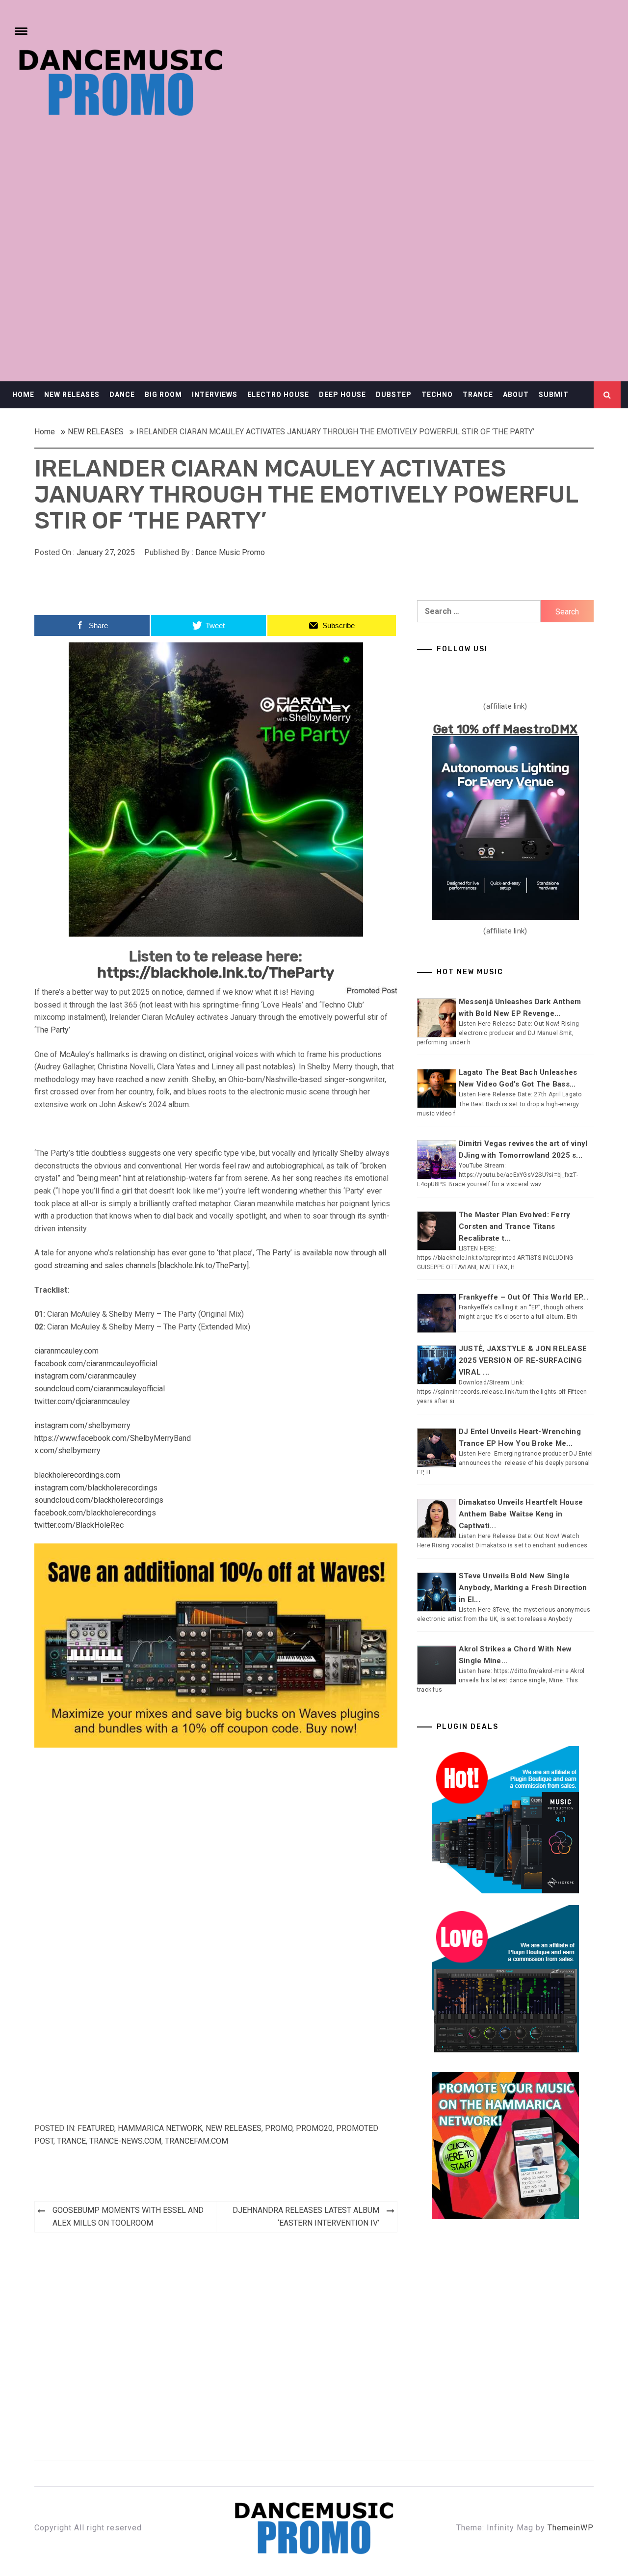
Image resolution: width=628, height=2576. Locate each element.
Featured (96, 2128)
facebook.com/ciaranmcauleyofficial (96, 1364)
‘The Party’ (52, 1030)
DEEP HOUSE (342, 395)
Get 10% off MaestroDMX (506, 729)
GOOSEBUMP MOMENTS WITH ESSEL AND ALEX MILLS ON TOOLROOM (128, 2217)
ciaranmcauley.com (66, 1351)
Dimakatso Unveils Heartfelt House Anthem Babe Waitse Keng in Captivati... (521, 1514)
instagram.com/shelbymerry (82, 1425)
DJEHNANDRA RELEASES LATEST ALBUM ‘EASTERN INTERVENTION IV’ (306, 2217)
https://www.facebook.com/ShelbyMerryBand (113, 1438)
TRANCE (478, 395)
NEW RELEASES (72, 395)
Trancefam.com (196, 2141)
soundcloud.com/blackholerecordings (99, 1500)
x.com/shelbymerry (67, 1450)
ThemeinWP (571, 2528)
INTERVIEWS (215, 395)
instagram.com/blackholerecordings (96, 1488)
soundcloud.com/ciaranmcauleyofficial (100, 1389)
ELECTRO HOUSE (278, 395)
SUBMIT (554, 395)
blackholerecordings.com (77, 1475)
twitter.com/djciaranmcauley (82, 1401)
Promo (279, 2128)
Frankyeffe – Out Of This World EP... (523, 1297)
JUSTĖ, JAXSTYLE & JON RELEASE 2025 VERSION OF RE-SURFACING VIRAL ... (523, 1360)
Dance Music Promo (230, 552)
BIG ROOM (163, 395)
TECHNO (437, 395)
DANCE (122, 395)
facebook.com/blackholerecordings (95, 1513)
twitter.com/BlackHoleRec (79, 1525)
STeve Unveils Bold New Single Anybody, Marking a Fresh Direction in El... (523, 1588)
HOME (23, 395)
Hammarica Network (160, 2128)
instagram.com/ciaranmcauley (85, 1376)
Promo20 (314, 2128)
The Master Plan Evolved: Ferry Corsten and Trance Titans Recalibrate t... (515, 1226)
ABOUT (516, 395)
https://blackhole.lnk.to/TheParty (216, 973)
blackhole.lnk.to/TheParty (203, 1265)
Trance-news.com (125, 2141)
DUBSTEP (394, 395)
